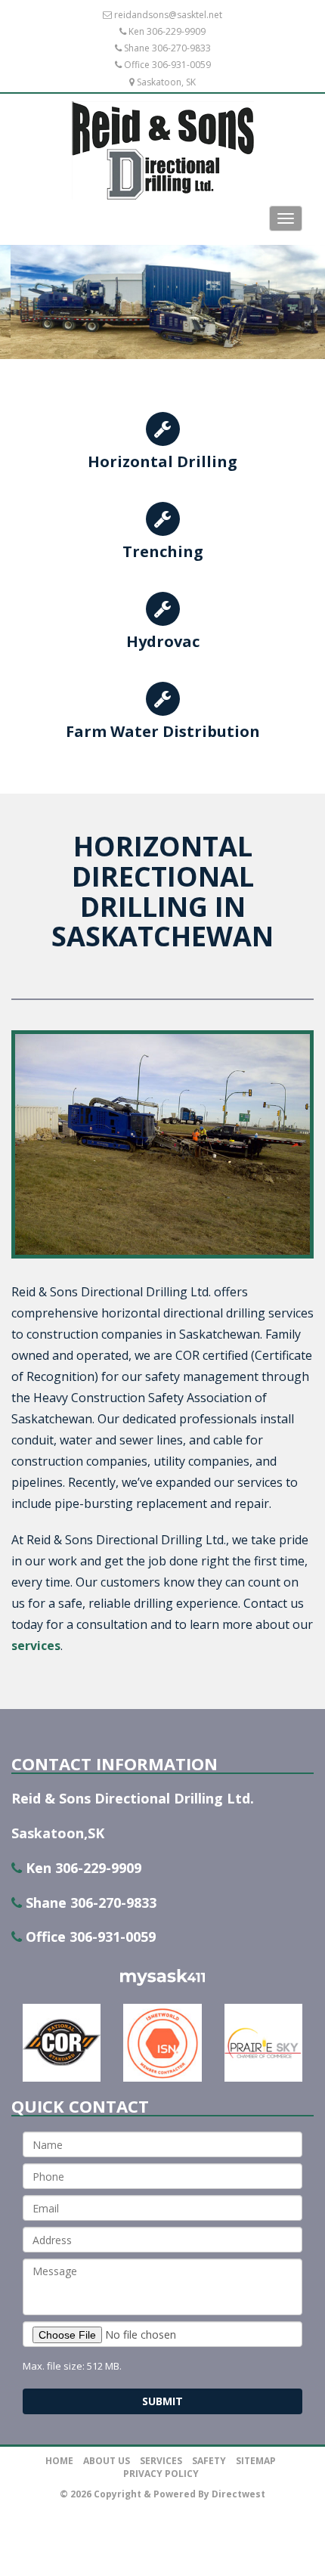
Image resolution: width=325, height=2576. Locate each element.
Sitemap (256, 2461)
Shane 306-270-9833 (167, 48)
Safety (209, 2461)
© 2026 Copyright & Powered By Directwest (162, 2494)
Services (161, 2461)
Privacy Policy (161, 2474)
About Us (107, 2461)
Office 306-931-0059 (167, 65)
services (36, 1646)
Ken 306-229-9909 (167, 31)
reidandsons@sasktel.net (168, 15)
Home (59, 2461)
